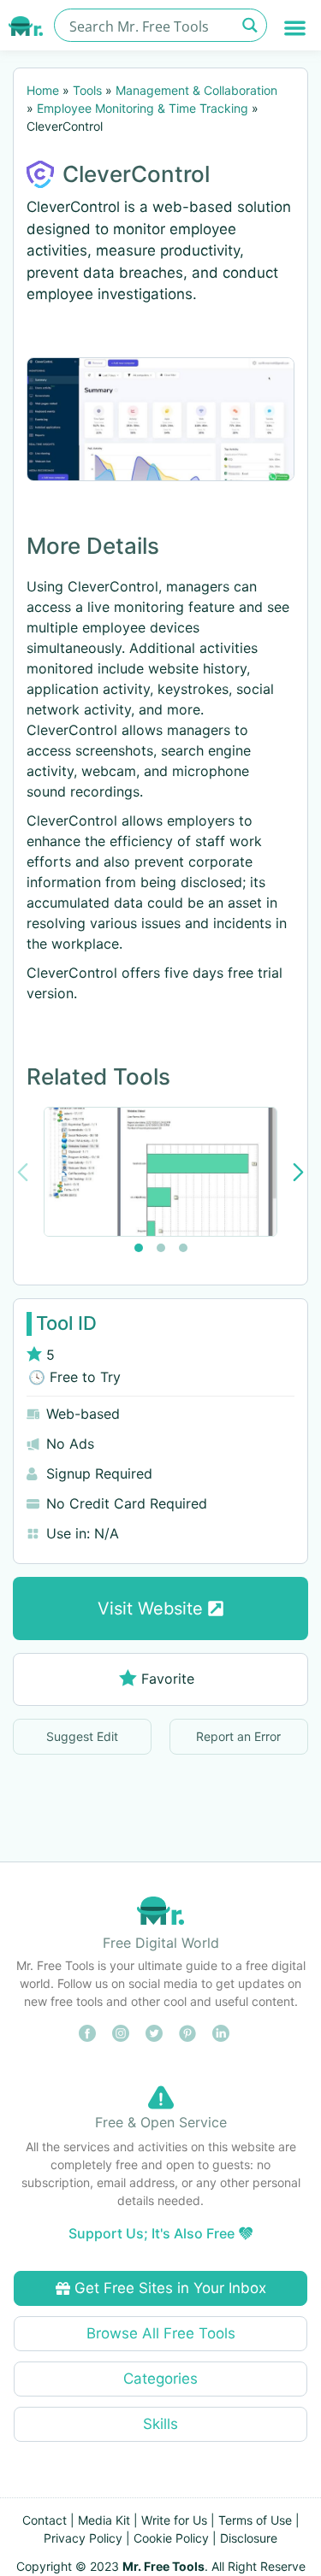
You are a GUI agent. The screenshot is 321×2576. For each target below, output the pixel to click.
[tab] (139, 1248)
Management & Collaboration (196, 90)
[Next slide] (298, 1172)
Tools (87, 90)
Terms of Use (255, 2520)
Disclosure (249, 2538)
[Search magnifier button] (250, 25)
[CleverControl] (160, 419)
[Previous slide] (23, 1172)
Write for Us (174, 2520)
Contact (45, 2520)
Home (43, 90)
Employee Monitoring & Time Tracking (143, 108)
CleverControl (136, 174)
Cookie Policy (171, 2538)
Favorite (168, 1679)
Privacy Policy (83, 2538)
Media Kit (104, 2520)
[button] (296, 28)
